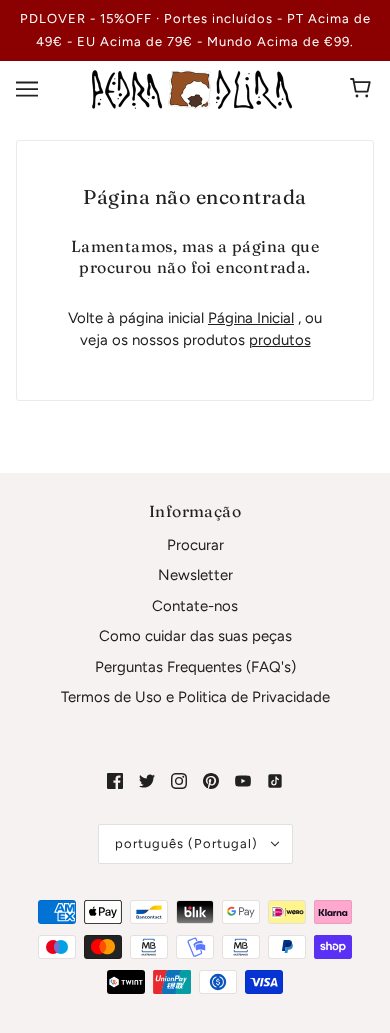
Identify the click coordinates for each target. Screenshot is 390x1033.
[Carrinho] (363, 89)
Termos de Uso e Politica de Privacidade (195, 697)
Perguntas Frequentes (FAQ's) (195, 667)
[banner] (192, 88)
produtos (280, 340)
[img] (115, 780)
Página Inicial (251, 318)
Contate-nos (195, 606)
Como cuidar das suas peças (195, 636)
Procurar (195, 545)
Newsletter (195, 575)
